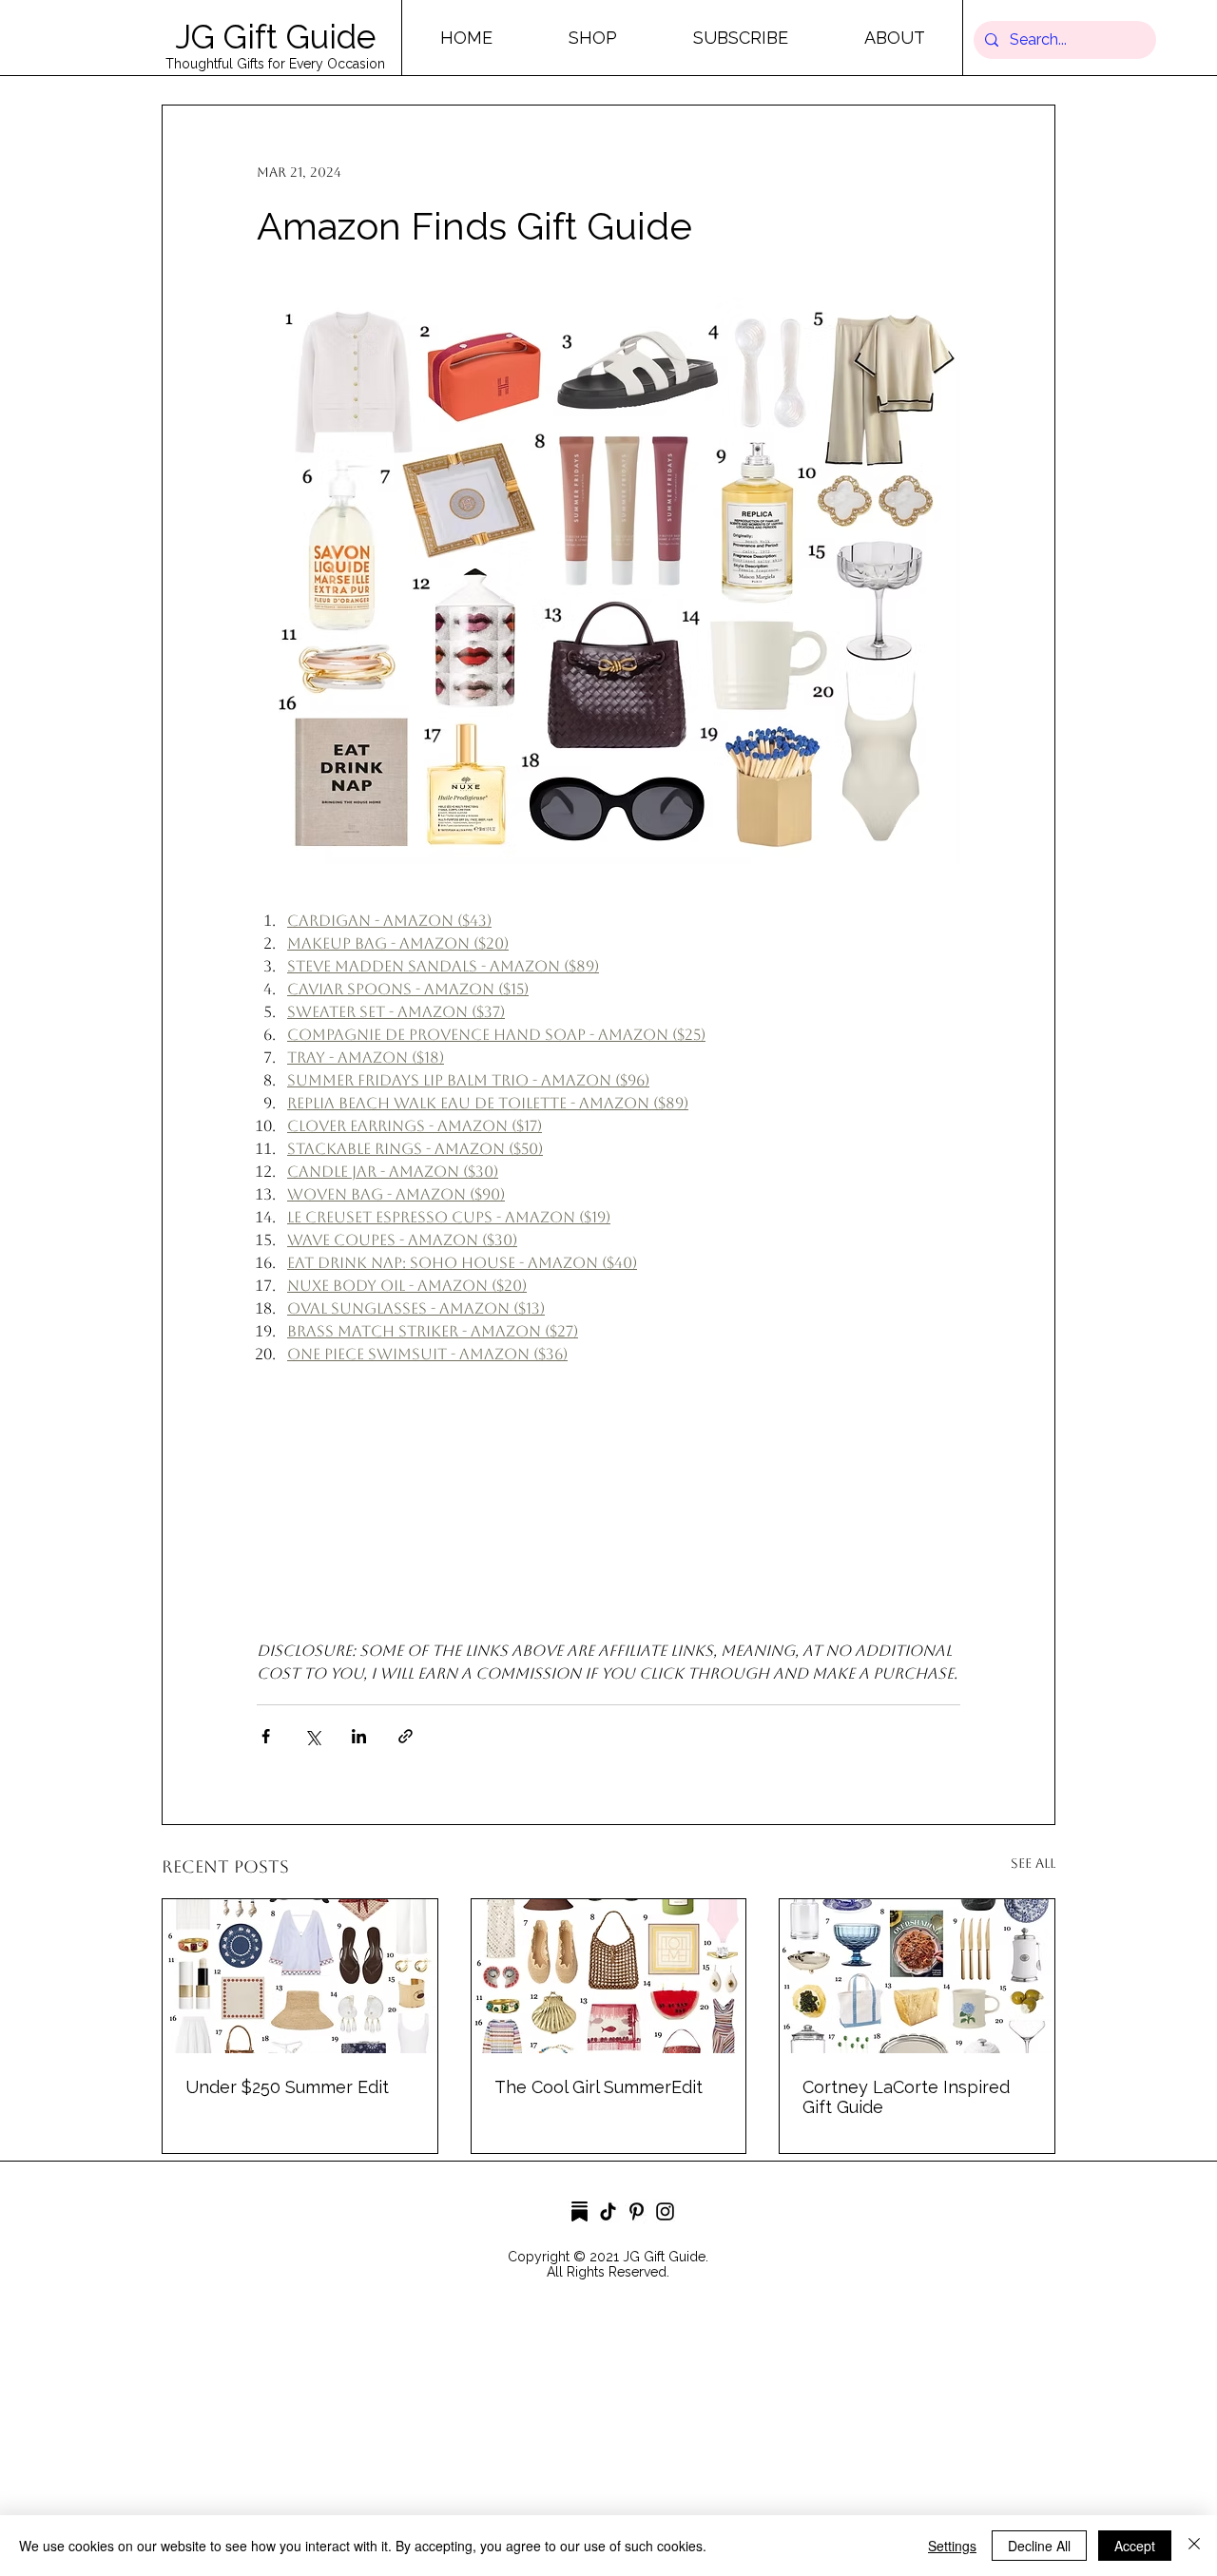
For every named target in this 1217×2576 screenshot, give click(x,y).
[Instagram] (665, 2211)
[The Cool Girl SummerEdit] (609, 1976)
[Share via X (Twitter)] (312, 1736)
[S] (580, 2211)
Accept (1135, 2546)
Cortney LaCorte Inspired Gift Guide (906, 2097)
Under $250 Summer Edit (287, 2087)
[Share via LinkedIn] (359, 1736)
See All (1033, 1863)
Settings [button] (952, 2546)
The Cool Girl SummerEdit (599, 2087)
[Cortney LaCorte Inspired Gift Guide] (917, 1976)
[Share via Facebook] (266, 1736)
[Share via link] (406, 1736)
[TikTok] (608, 2211)
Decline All (1039, 2546)
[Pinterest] (637, 2211)
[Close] (1194, 2546)
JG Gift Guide (275, 37)
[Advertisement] (570, 2441)
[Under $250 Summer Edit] (300, 1976)
